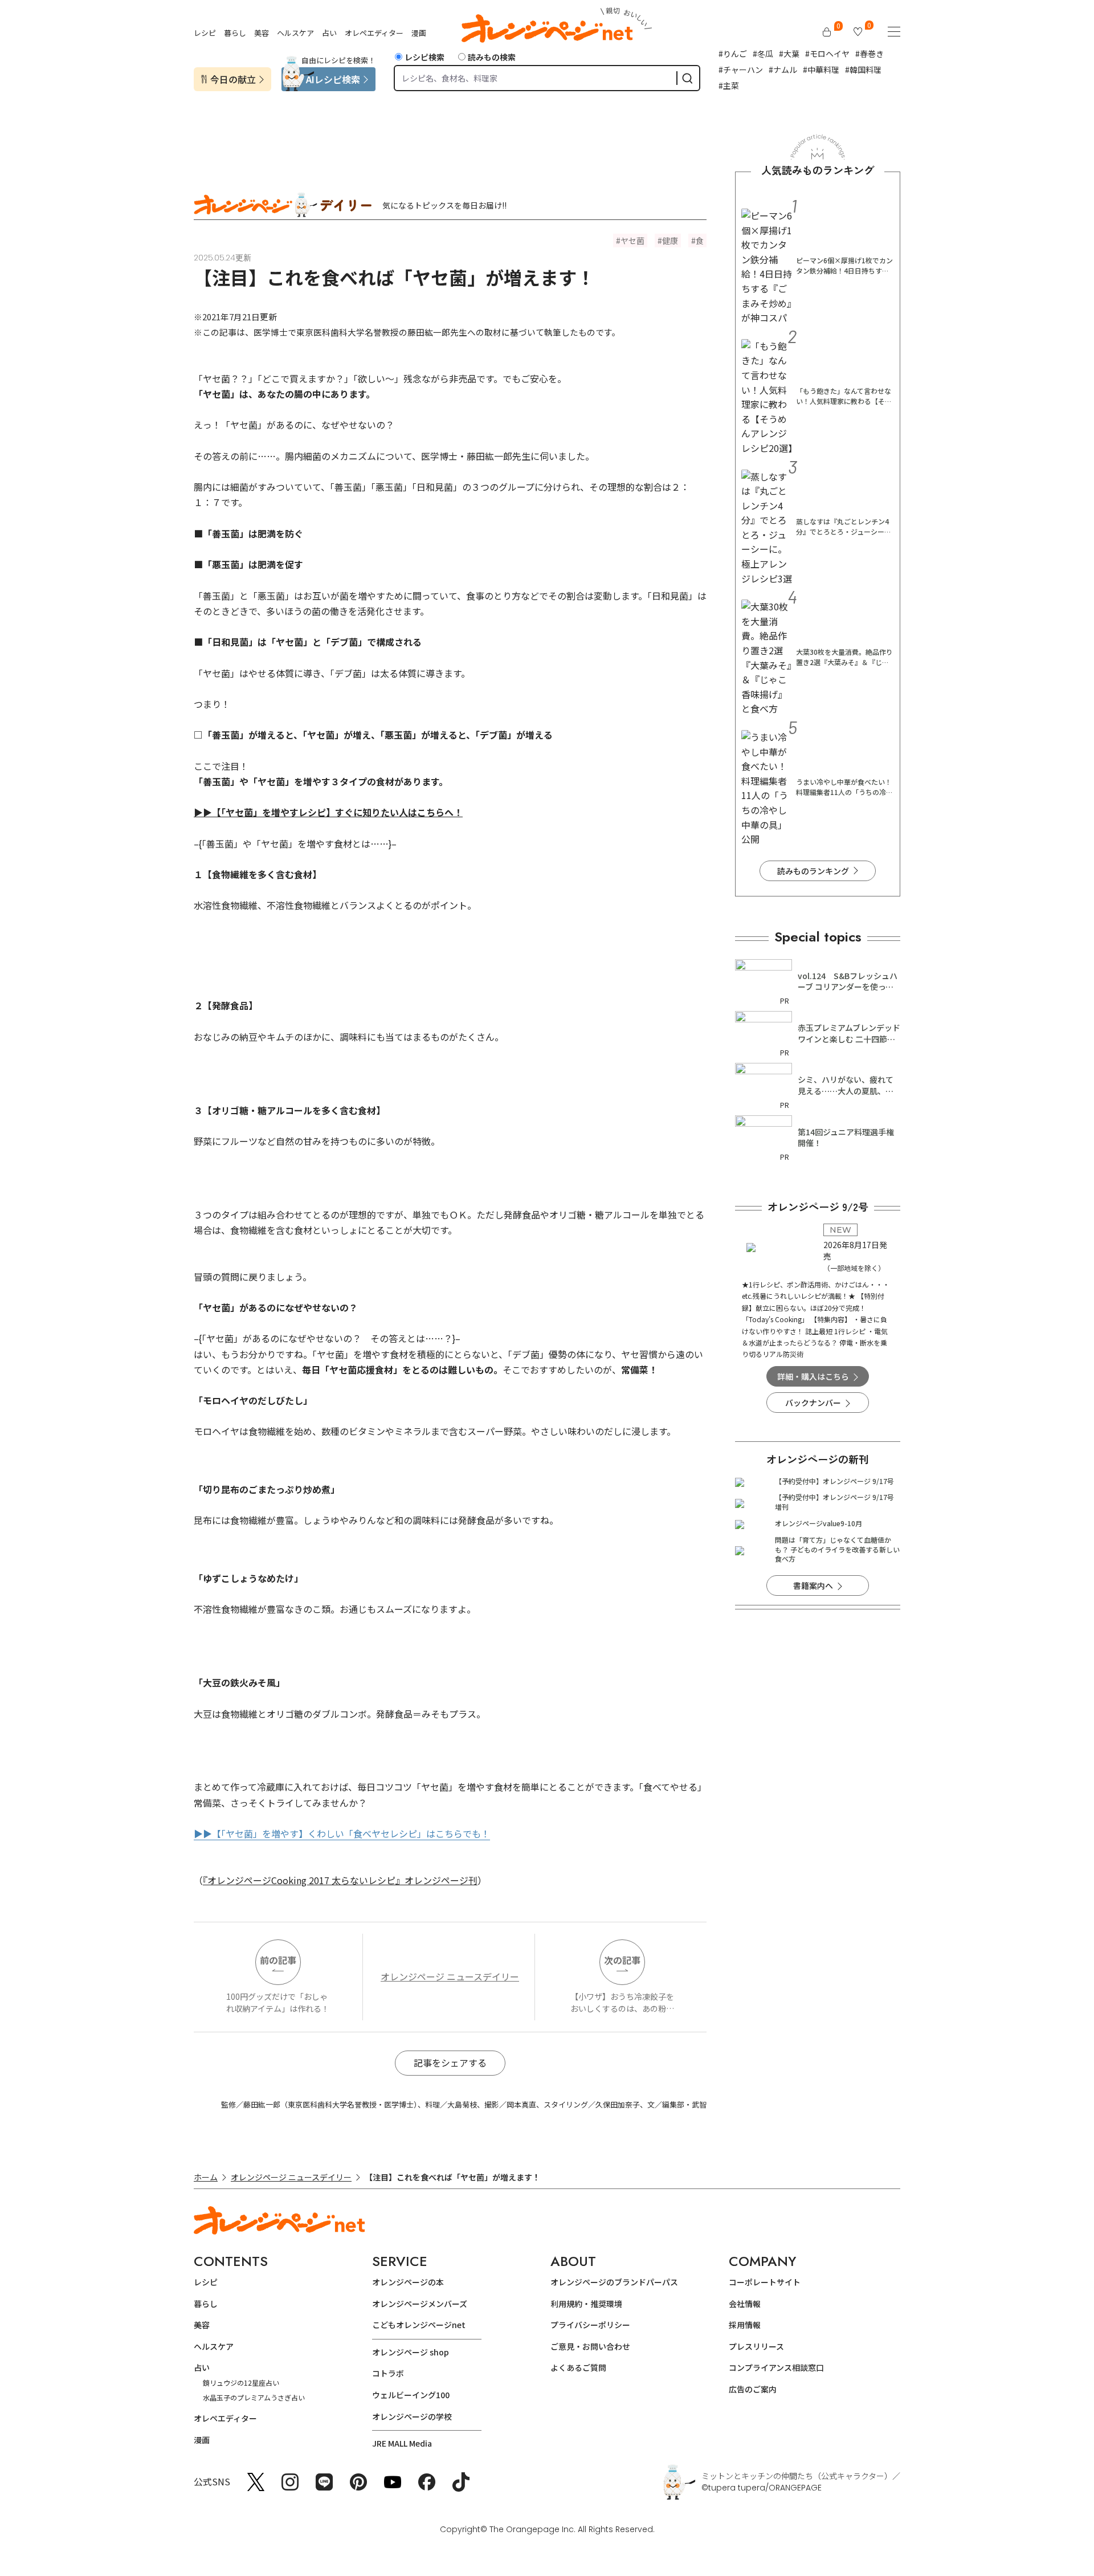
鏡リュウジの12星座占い (241, 2383)
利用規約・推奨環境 (586, 2304)
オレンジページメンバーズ (420, 2304)
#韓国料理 (863, 70)
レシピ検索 (424, 57)
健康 (670, 241)
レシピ (205, 33)
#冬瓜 (763, 54)
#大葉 (789, 54)
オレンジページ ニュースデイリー (450, 1976)
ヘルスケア (295, 33)
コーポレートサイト (765, 2282)
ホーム (206, 2177)
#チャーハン (741, 70)
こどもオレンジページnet (419, 2325)
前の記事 (278, 1960)
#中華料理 (821, 70)
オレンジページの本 (408, 2282)
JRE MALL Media (402, 2443)
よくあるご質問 (578, 2367)
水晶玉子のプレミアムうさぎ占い (254, 2397)
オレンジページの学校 (412, 2416)
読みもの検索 (492, 57)
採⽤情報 (745, 2325)
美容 (262, 33)
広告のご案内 (753, 2389)
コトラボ (388, 2373)
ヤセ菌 (632, 241)
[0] (827, 32)
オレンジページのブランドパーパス (614, 2282)
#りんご (733, 54)
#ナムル (783, 70)
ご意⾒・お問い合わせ (590, 2346)
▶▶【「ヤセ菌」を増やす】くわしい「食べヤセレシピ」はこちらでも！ (342, 1833)
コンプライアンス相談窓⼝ (776, 2367)
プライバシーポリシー (590, 2325)
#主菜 (729, 85)
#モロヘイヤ (827, 54)
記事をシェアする (450, 2063)
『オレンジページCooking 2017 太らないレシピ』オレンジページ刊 (340, 1880)
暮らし (235, 33)
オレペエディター (374, 33)
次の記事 (622, 1960)
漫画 (419, 33)
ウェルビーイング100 (411, 2395)
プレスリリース (756, 2346)
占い (329, 33)
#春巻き (870, 54)
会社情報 (745, 2304)
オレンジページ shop (411, 2352)
